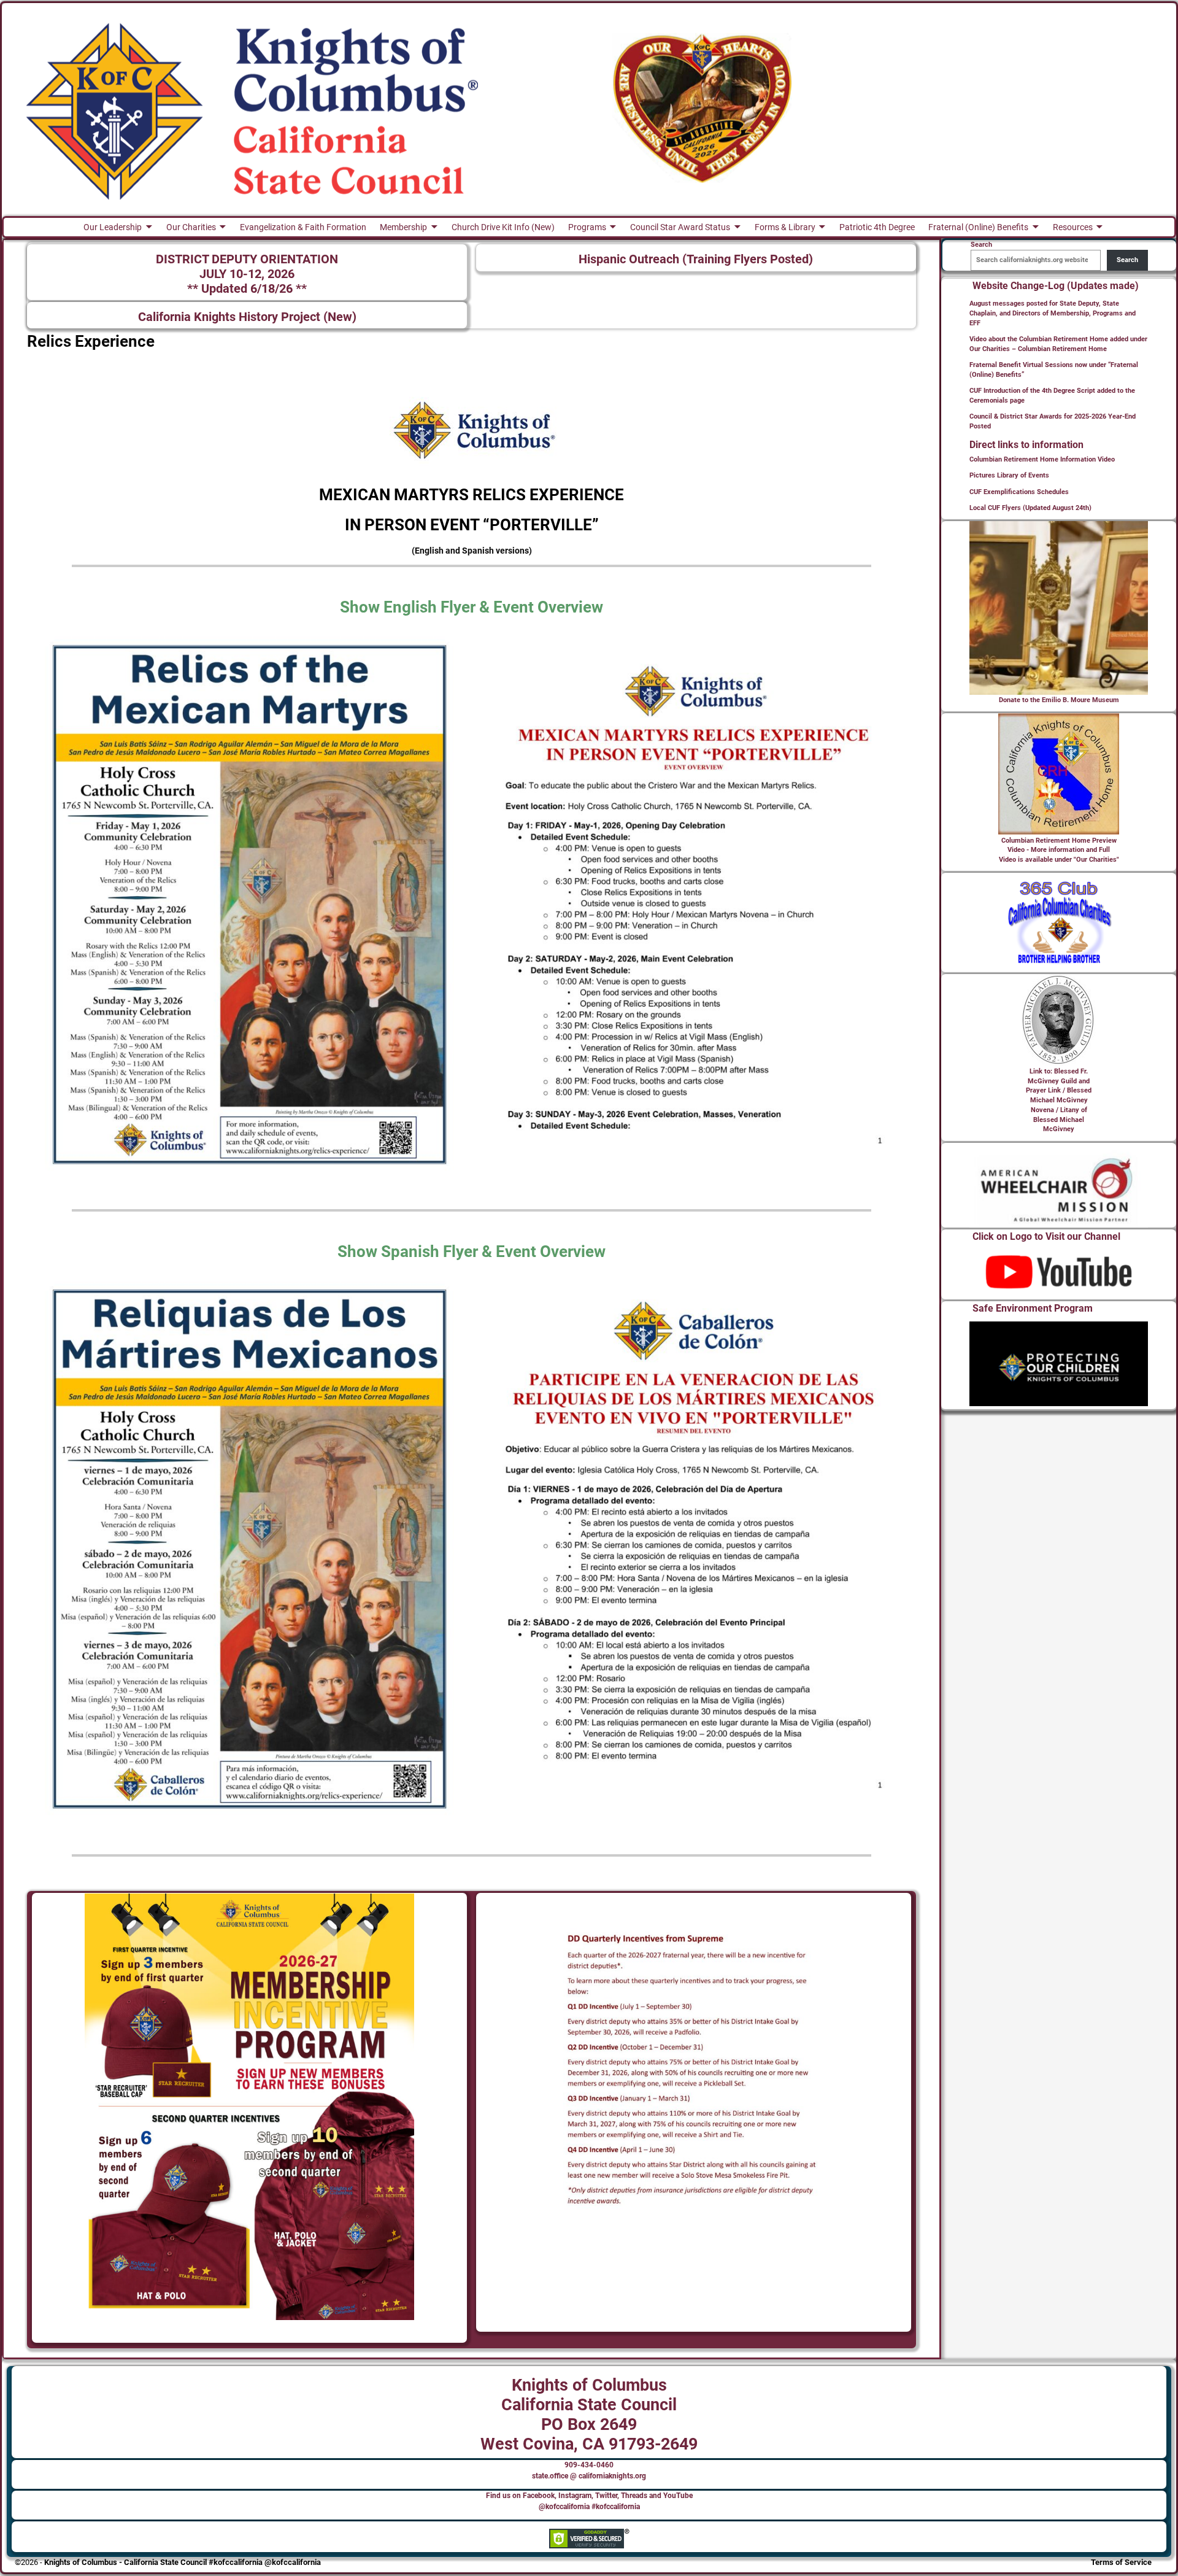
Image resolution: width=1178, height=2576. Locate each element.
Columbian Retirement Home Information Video (1042, 459)
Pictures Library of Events (1009, 475)
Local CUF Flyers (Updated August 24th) (1030, 508)
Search (1127, 260)
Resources (1073, 227)
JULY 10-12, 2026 (247, 274)
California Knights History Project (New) (247, 317)
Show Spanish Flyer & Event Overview (472, 1251)
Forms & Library (785, 227)
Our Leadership (113, 227)
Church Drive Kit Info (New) (503, 227)
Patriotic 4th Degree (877, 227)
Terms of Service (1121, 2562)
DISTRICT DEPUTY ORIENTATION (247, 259)
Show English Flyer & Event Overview (472, 607)
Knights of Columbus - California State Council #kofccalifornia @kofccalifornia (183, 2562)
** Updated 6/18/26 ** (247, 289)
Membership (403, 227)
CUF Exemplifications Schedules (1019, 492)
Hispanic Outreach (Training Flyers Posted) (696, 259)
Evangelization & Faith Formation (303, 227)
